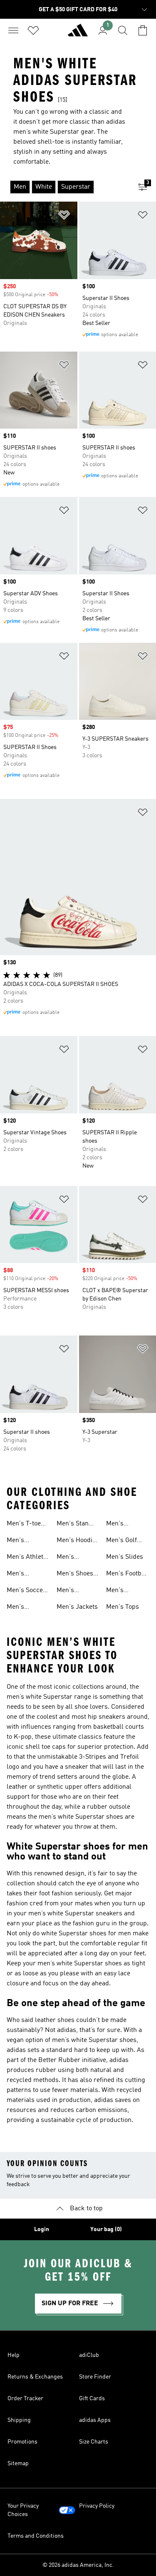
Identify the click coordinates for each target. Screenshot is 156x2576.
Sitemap (18, 2464)
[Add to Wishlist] (64, 216)
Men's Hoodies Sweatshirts (78, 1541)
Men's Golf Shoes (121, 1541)
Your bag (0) (106, 2229)
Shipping (19, 2420)
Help (14, 2355)
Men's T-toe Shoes (24, 1525)
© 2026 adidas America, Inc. (78, 2565)
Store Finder (95, 2377)
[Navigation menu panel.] (13, 30)
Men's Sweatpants (123, 1591)
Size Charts (94, 2442)
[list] (65, 187)
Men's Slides (125, 1557)
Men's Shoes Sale (75, 1575)
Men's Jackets (77, 1607)
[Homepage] (78, 34)
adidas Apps (95, 2420)
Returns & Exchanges (35, 2377)
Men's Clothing (118, 1525)
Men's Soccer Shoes (26, 1591)
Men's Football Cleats (128, 1575)
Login (42, 2229)
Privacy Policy (97, 2506)
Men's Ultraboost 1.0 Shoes (27, 1541)
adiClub (89, 2355)
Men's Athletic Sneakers (27, 1558)
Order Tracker (25, 2399)
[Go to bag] (143, 30)
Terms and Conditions (36, 2536)
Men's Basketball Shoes (22, 1608)
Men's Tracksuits (22, 1575)
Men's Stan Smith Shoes (75, 1525)
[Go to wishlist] (33, 30)
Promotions (22, 2442)
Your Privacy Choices (23, 2510)
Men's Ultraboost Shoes (72, 1591)
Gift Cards (92, 2399)
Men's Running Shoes (69, 1558)
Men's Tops (123, 1607)
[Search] (123, 30)
